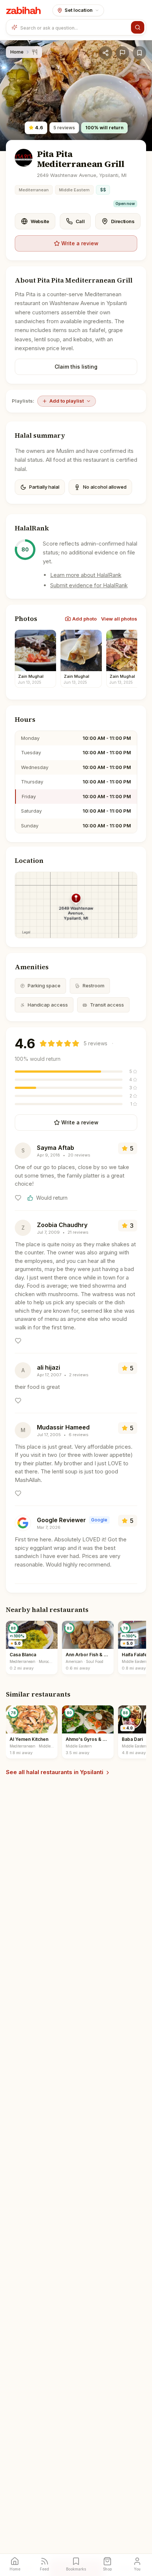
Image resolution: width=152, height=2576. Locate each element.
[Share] (106, 53)
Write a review (80, 243)
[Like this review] (18, 1198)
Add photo (84, 619)
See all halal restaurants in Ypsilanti (55, 1772)
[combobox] (74, 27)
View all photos (119, 619)
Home (17, 52)
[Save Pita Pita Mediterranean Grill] (139, 53)
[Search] (138, 27)
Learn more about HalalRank (86, 575)
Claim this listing (76, 367)
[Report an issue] (122, 53)
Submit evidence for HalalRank (89, 585)
